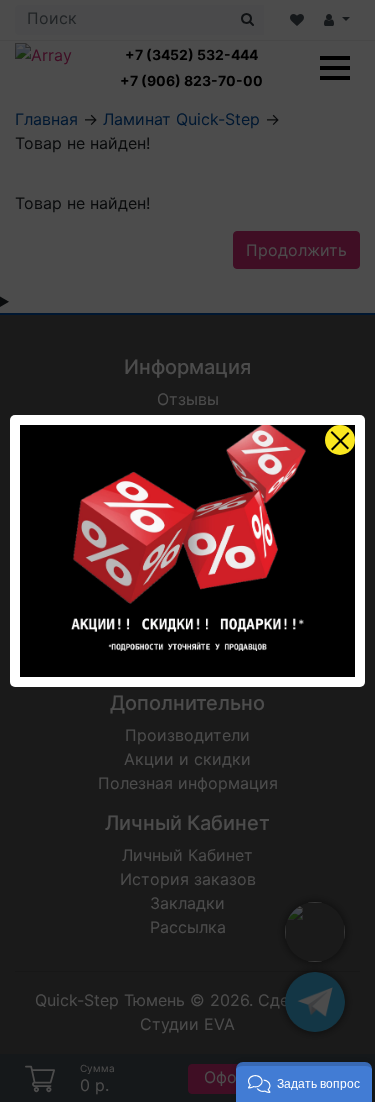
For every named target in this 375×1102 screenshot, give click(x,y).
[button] (304, 1082)
